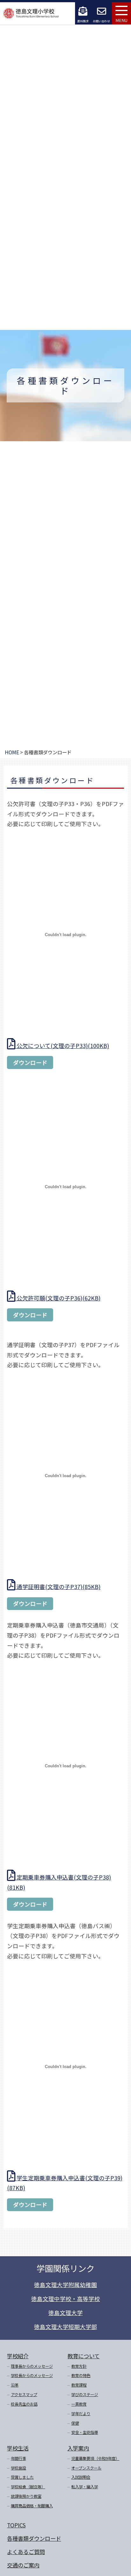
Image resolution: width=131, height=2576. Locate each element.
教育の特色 (81, 2375)
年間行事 (18, 2458)
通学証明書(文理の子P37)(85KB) (58, 1587)
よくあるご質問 (26, 2552)
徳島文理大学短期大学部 (65, 2327)
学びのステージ (85, 2394)
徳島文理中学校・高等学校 (65, 2299)
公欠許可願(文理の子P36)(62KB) (58, 1298)
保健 (75, 2423)
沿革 (15, 2385)
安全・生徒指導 (85, 2432)
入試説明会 (81, 2477)
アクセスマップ (24, 2394)
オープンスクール (86, 2468)
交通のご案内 (23, 2565)
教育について (83, 2356)
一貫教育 (79, 2404)
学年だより (81, 2414)
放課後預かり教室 (26, 2496)
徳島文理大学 (65, 2313)
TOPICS (16, 2525)
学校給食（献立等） (28, 2487)
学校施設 (18, 2468)
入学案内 (78, 2448)
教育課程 (79, 2385)
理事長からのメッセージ (32, 2366)
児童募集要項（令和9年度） (95, 2458)
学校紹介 (18, 2356)
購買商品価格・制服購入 (32, 2506)
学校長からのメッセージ (32, 2375)
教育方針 (79, 2366)
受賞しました (22, 2477)
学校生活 (18, 2448)
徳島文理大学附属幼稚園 (65, 2285)
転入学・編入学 (85, 2487)
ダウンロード (30, 1062)
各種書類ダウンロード (34, 2538)
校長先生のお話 (24, 2404)
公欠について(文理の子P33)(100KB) (62, 1046)
